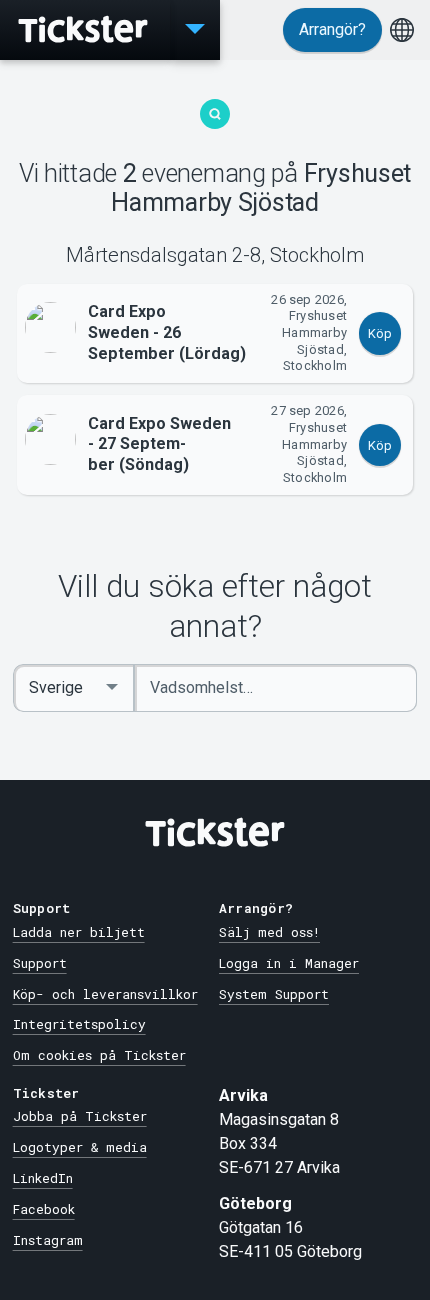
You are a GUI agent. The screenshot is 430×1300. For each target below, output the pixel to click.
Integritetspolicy (79, 1024)
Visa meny (195, 30)
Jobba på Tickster (80, 1116)
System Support (274, 994)
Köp (380, 333)
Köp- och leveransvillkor (105, 994)
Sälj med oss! (269, 932)
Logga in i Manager (289, 963)
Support (40, 963)
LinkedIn (43, 1178)
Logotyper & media (80, 1147)
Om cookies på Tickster (99, 1055)
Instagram (48, 1240)
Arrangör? (332, 29)
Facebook (44, 1209)
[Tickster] (85, 30)
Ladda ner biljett (79, 932)
